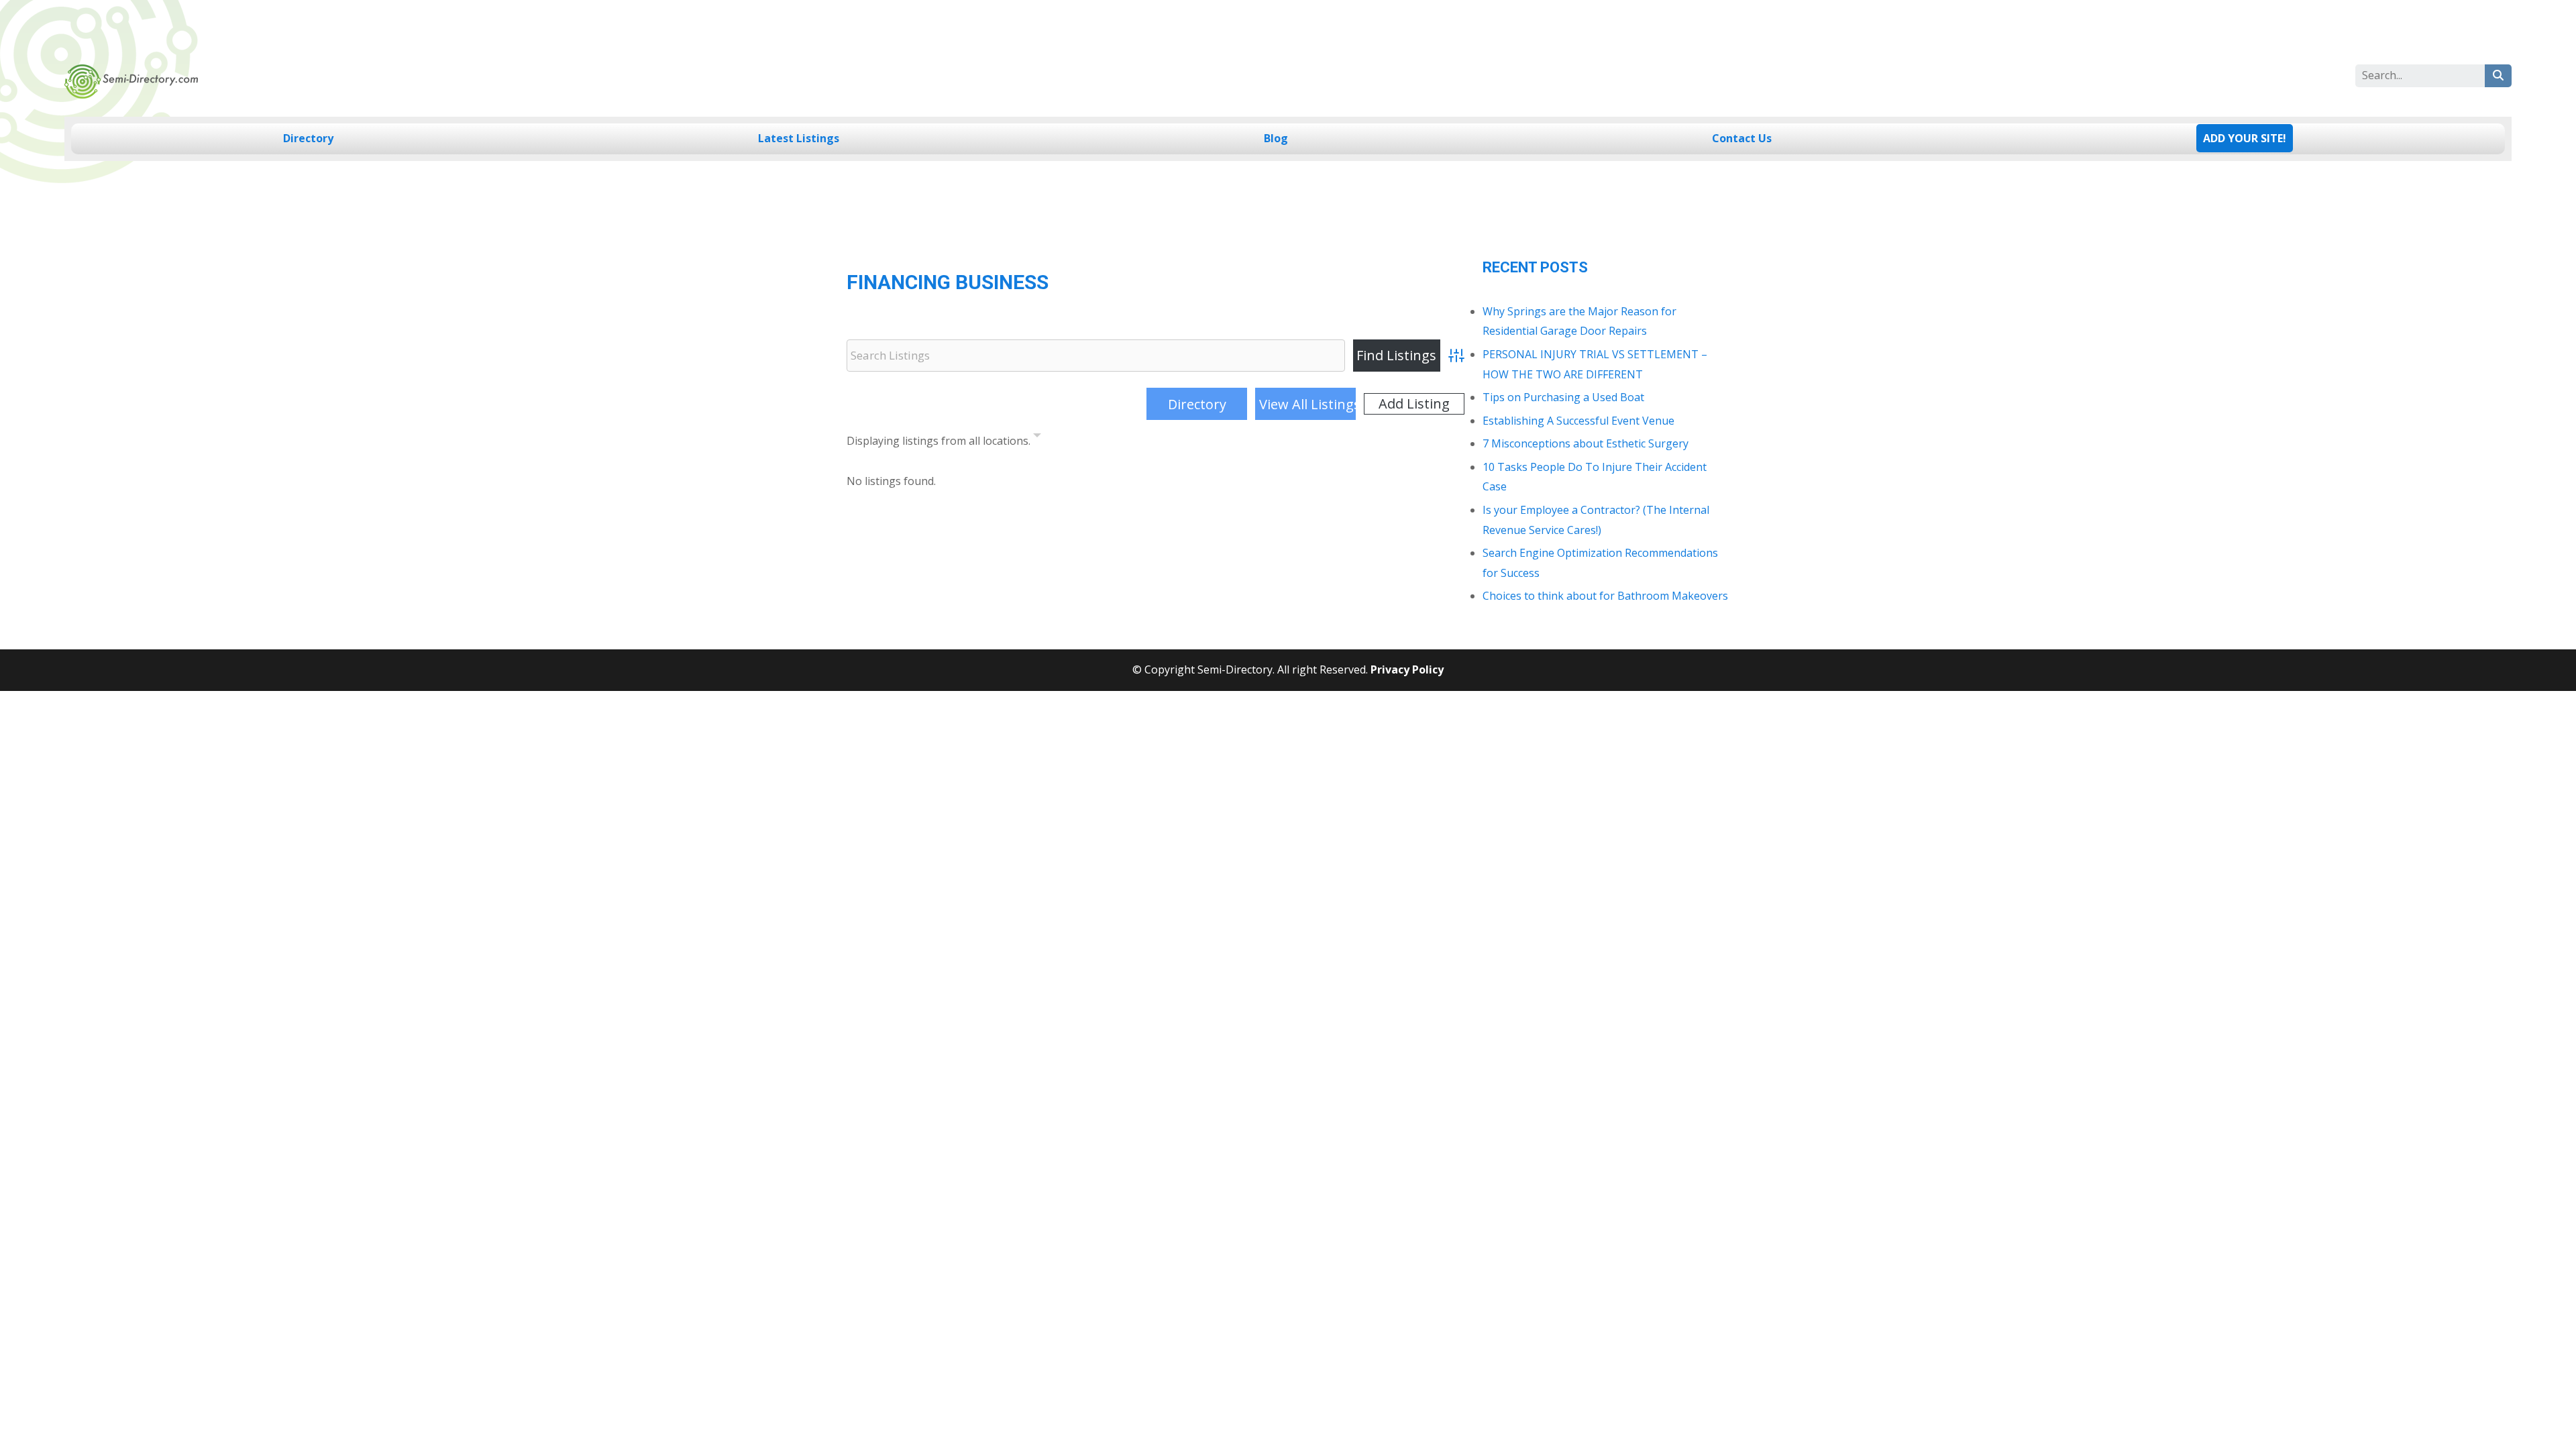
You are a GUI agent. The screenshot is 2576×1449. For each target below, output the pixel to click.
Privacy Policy (1407, 669)
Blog (1276, 138)
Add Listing (1414, 404)
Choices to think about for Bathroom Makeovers (1605, 596)
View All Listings (1307, 404)
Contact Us (1742, 138)
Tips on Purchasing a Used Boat (1563, 397)
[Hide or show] (1037, 438)
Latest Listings (799, 138)
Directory (308, 138)
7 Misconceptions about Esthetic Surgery (1586, 443)
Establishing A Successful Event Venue (1578, 421)
